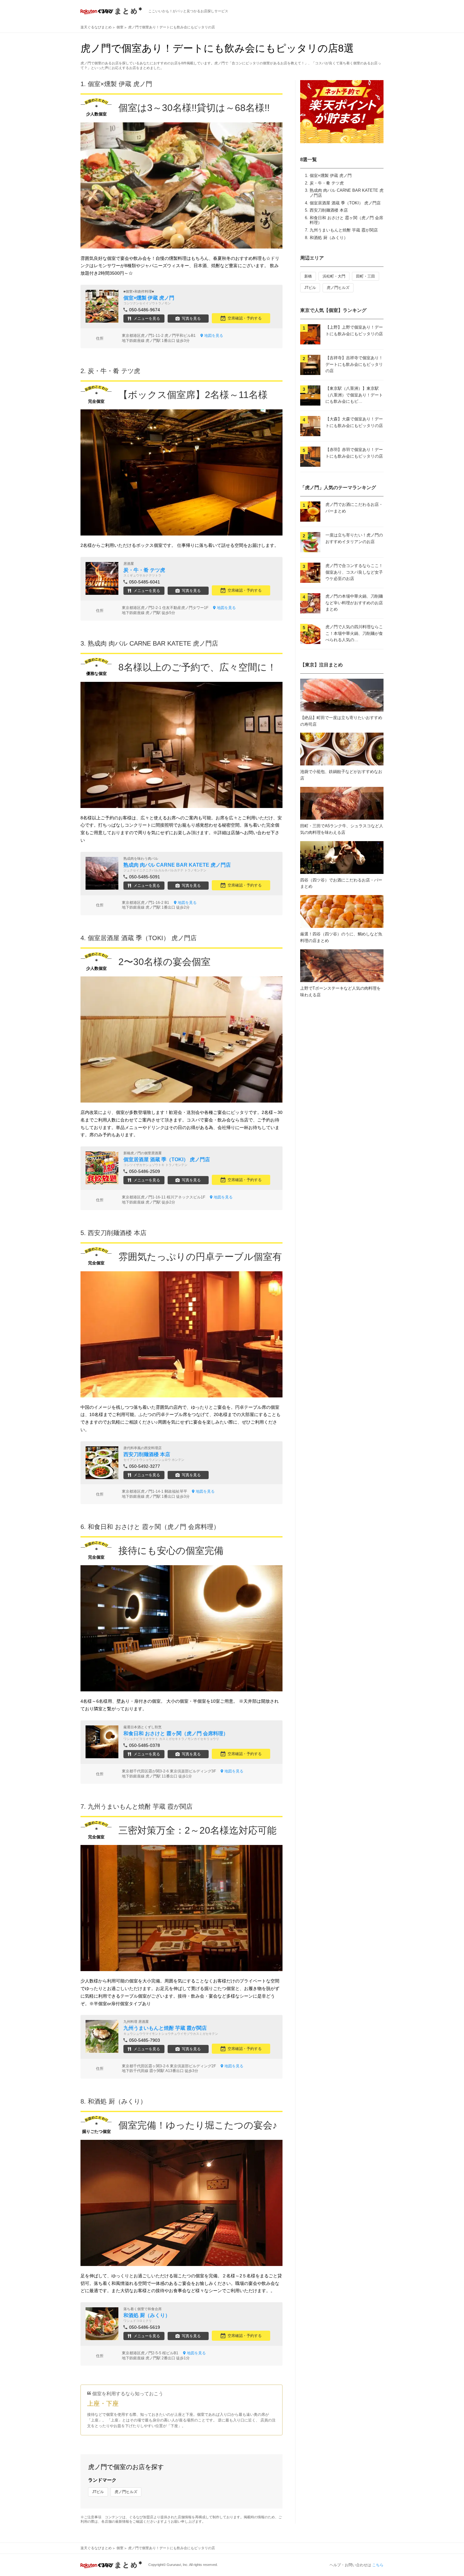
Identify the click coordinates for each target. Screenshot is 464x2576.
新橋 (308, 276)
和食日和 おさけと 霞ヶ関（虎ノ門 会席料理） (154, 1527)
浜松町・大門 (334, 276)
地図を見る (214, 336)
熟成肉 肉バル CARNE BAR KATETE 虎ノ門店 (153, 643)
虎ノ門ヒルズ (126, 2492)
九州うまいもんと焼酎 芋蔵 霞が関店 (344, 230)
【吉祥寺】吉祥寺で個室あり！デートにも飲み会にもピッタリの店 (354, 364)
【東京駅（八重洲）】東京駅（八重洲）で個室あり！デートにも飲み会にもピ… (354, 395)
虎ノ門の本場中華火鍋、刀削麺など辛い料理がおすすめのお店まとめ (354, 603)
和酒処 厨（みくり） (329, 238)
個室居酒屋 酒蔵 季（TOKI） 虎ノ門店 (345, 203)
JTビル (98, 2492)
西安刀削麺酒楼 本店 (329, 210)
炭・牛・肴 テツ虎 (327, 183)
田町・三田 (366, 276)
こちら (378, 2565)
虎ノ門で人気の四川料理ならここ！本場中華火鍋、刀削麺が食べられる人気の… (354, 633)
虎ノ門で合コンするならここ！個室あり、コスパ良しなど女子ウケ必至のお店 (354, 572)
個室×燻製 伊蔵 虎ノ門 (331, 176)
